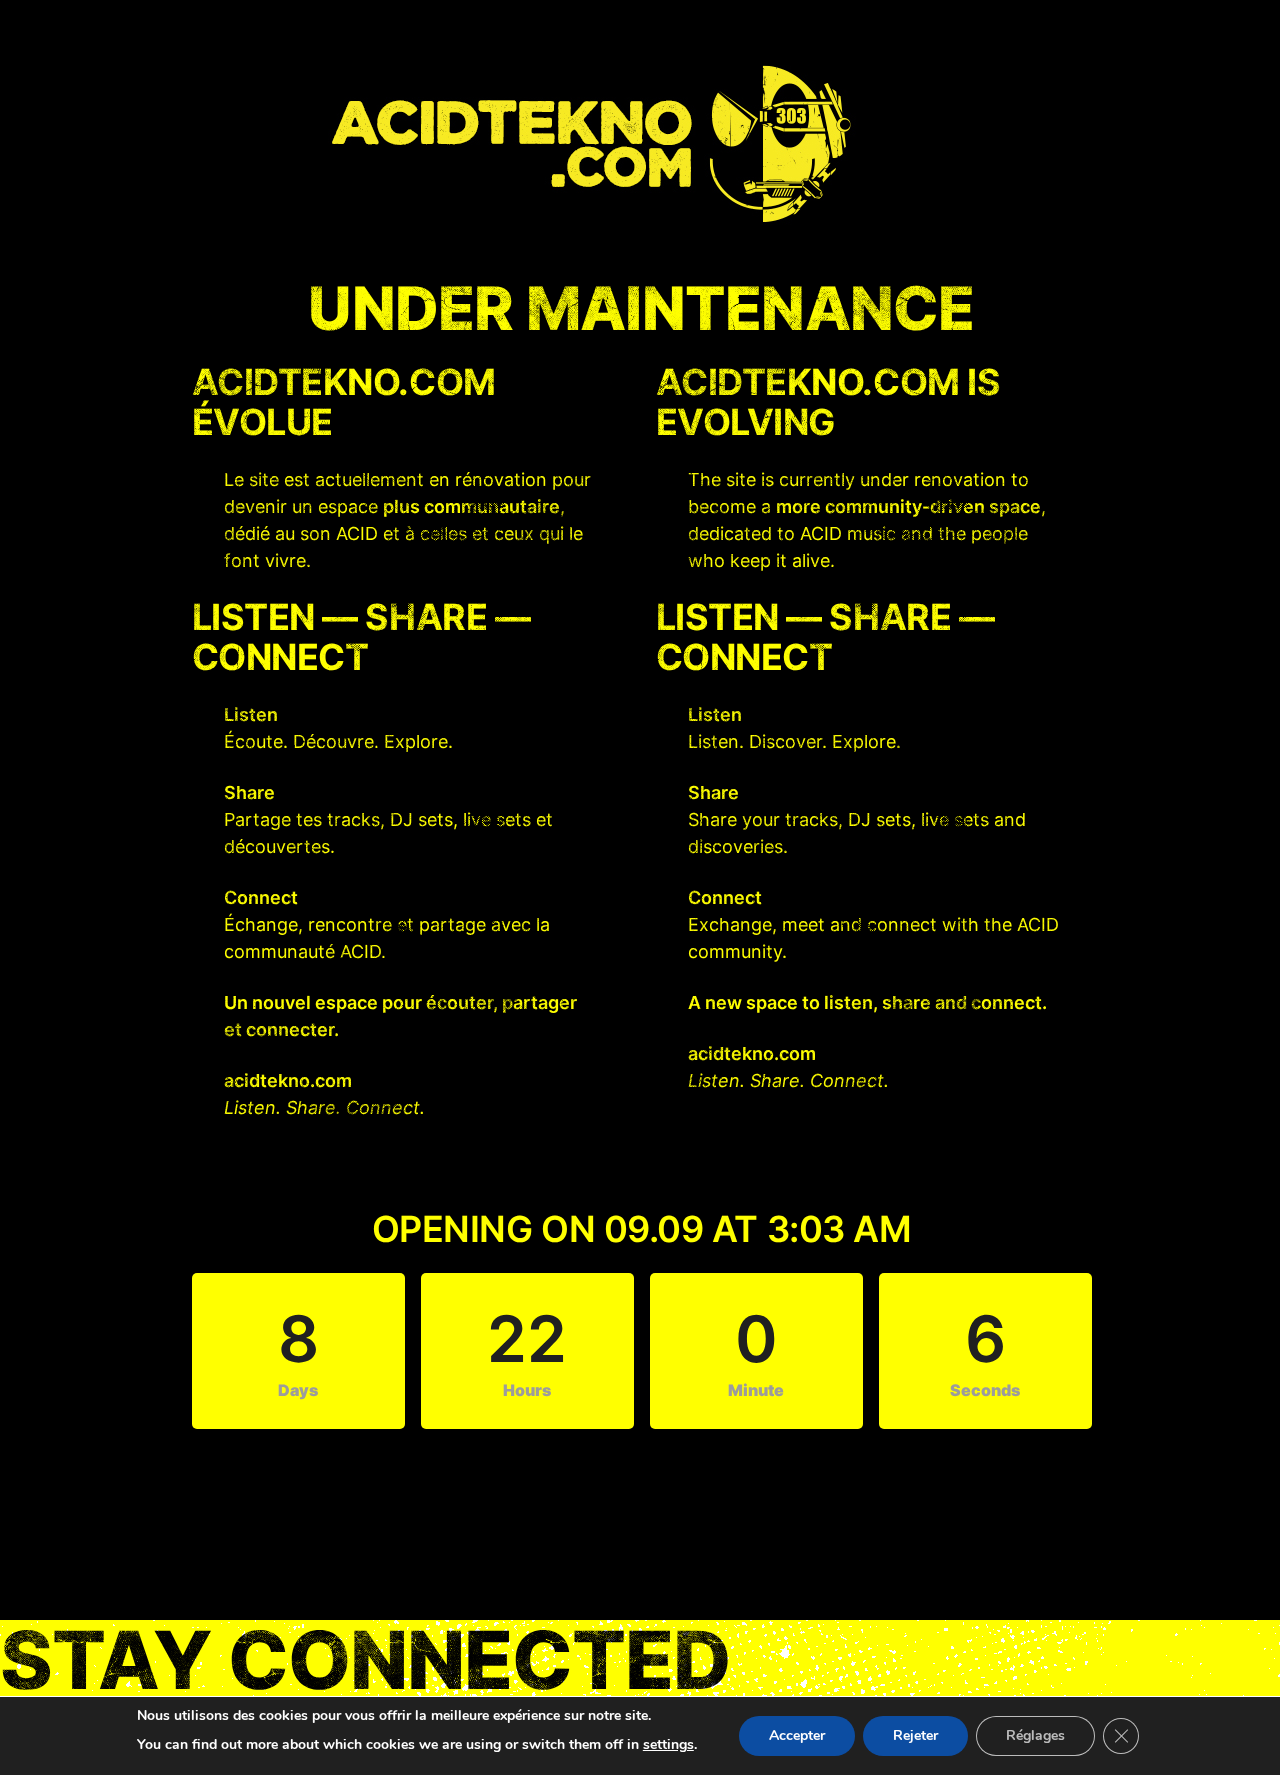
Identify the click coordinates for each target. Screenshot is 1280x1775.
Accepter (797, 1735)
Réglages (1035, 1735)
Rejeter (915, 1735)
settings (668, 1744)
